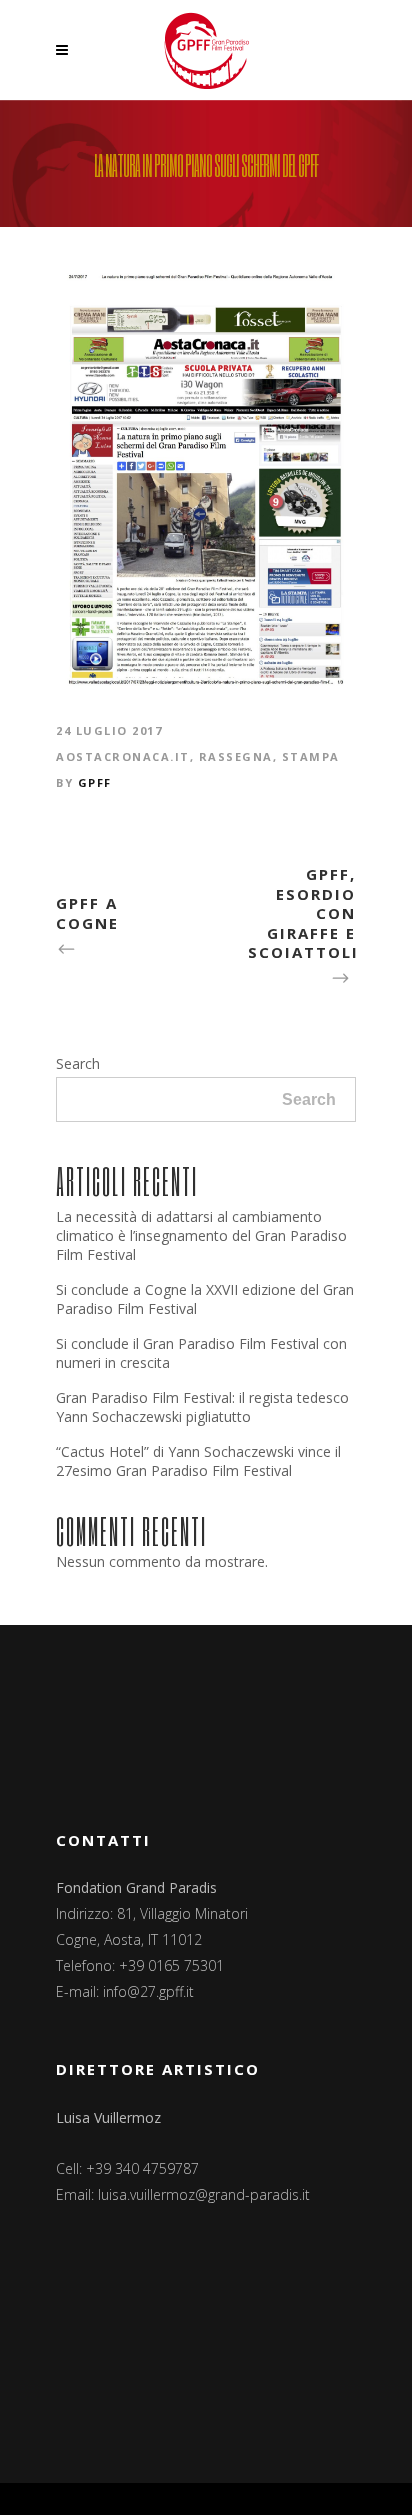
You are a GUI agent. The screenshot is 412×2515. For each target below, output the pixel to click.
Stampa (311, 756)
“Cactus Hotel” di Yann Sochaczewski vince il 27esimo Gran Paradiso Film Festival (198, 1461)
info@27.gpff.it (148, 1991)
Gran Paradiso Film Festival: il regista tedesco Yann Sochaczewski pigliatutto (202, 1407)
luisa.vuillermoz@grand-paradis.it (204, 2194)
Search (78, 1063)
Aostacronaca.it (123, 756)
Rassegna (236, 756)
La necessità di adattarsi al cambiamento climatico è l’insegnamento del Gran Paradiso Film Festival (201, 1235)
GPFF (95, 782)
